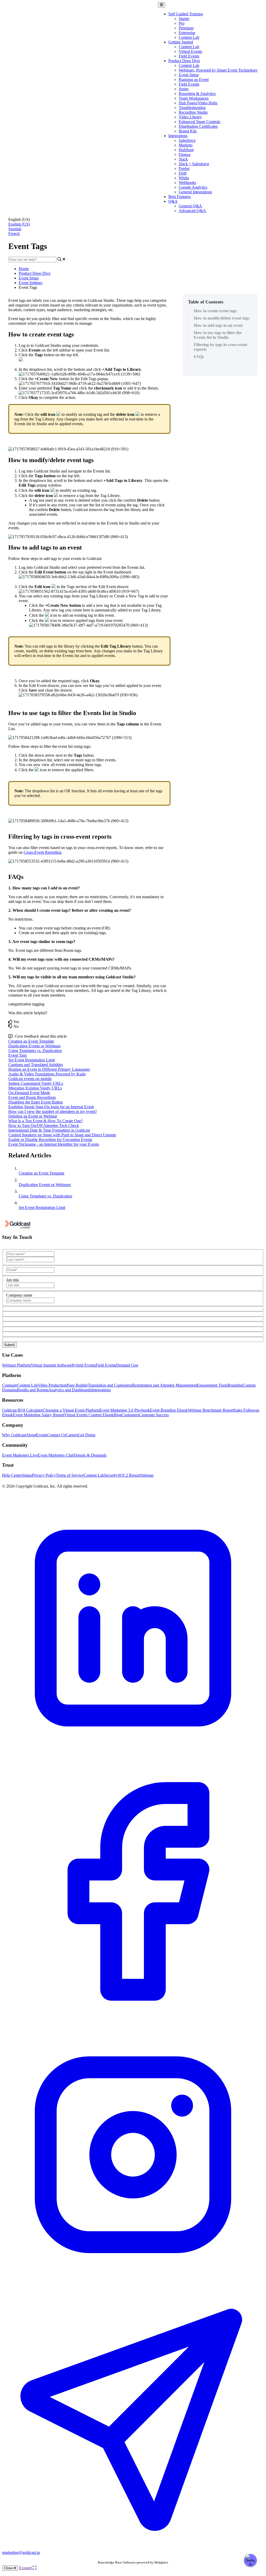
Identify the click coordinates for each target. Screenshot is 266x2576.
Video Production (52, 1385)
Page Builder (77, 1385)
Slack (183, 159)
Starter (184, 19)
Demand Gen (127, 1365)
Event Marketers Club (56, 1455)
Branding (235, 1385)
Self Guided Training (186, 14)
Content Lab (189, 37)
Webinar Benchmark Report (211, 1410)
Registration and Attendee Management (165, 1385)
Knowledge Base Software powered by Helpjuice (133, 2562)
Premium (186, 28)
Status (27, 1475)
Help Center (12, 1475)
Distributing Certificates (198, 126)
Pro (182, 23)
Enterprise (187, 33)
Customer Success (154, 1415)
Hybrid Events (84, 1365)
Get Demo (87, 1435)
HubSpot (186, 150)
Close (9, 2568)
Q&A (173, 201)
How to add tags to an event (218, 325)
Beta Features (179, 197)
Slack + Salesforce (194, 164)
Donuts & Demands (90, 1455)
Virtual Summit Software (51, 1365)
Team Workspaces (194, 98)
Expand (26, 2568)
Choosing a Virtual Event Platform (71, 1410)
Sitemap (147, 1475)
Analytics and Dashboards (70, 1390)
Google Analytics (193, 187)
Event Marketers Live (20, 1455)
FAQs (199, 357)
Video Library (190, 117)
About (31, 1435)
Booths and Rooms (33, 1390)
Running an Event (194, 79)
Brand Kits (188, 131)
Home (24, 269)
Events (42, 1435)
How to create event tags (215, 311)
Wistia (184, 178)
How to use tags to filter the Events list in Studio (218, 335)
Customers (130, 1415)
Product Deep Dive (184, 61)
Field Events (189, 56)
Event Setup (189, 75)
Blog (118, 1415)
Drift (183, 173)
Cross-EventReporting (42, 852)
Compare (10, 1385)
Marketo (186, 145)
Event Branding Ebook (169, 1410)
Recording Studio (193, 112)
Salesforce (187, 140)
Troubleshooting (192, 108)
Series (184, 89)
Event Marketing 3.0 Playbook (125, 1410)
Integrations (178, 136)
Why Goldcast (14, 1435)
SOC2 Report (129, 1475)
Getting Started (181, 42)
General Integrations (195, 192)
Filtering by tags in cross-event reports (221, 347)
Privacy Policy (44, 1475)
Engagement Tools (212, 1385)
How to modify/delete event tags (222, 318)
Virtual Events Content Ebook (89, 1415)
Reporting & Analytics (197, 94)
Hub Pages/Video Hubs (198, 103)
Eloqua (185, 154)
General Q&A (190, 206)
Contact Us (56, 1435)
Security (111, 1475)
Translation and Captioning (110, 1385)
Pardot (184, 168)
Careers (72, 1435)
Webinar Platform (16, 1365)
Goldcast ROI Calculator (22, 1410)
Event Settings (31, 283)
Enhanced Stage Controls (199, 122)
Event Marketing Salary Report (39, 1415)
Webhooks (187, 183)
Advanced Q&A (192, 211)
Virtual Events (190, 51)
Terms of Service (70, 1475)
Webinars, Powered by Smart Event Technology (218, 70)
